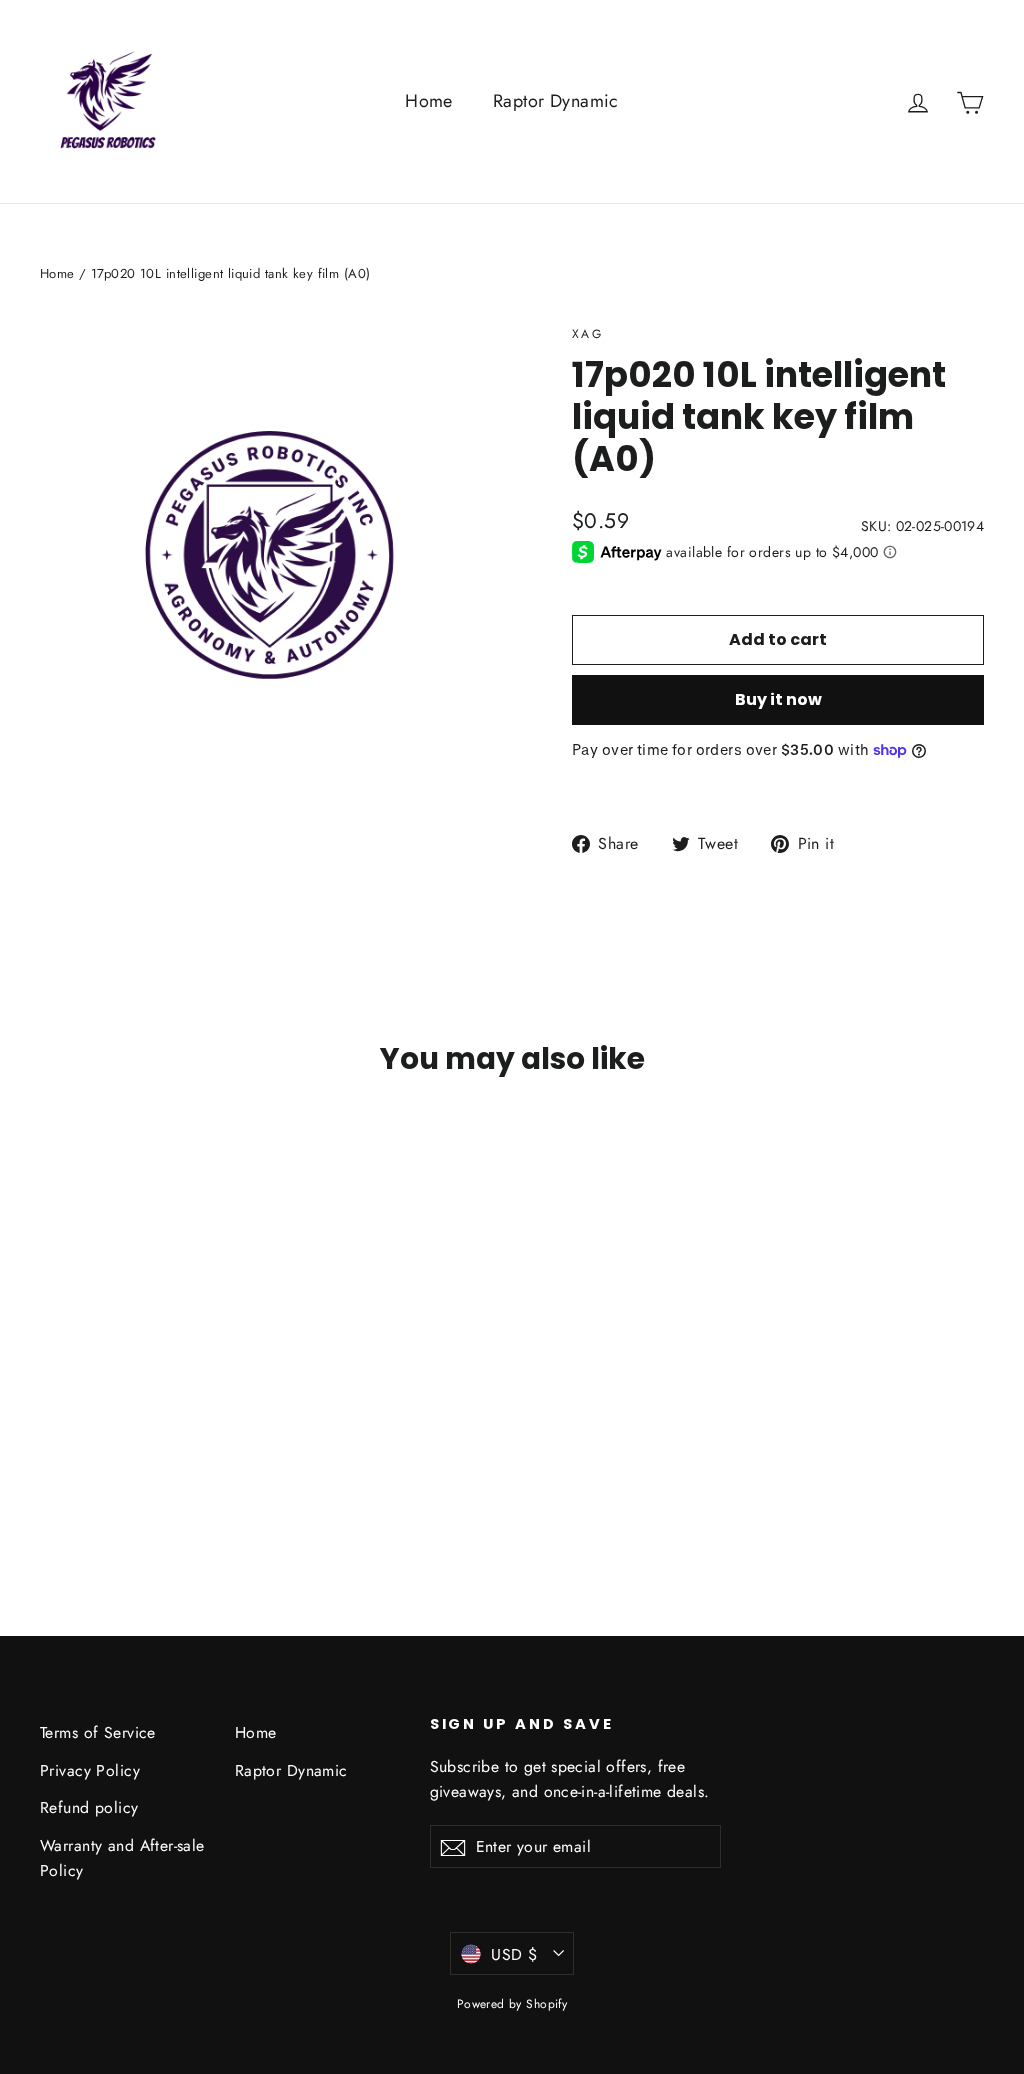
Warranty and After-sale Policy (122, 1858)
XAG (587, 334)
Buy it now (778, 699)
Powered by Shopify (512, 2004)
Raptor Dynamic (556, 101)
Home (429, 101)
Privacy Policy (90, 1770)
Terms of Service (98, 1732)
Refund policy (89, 1807)
